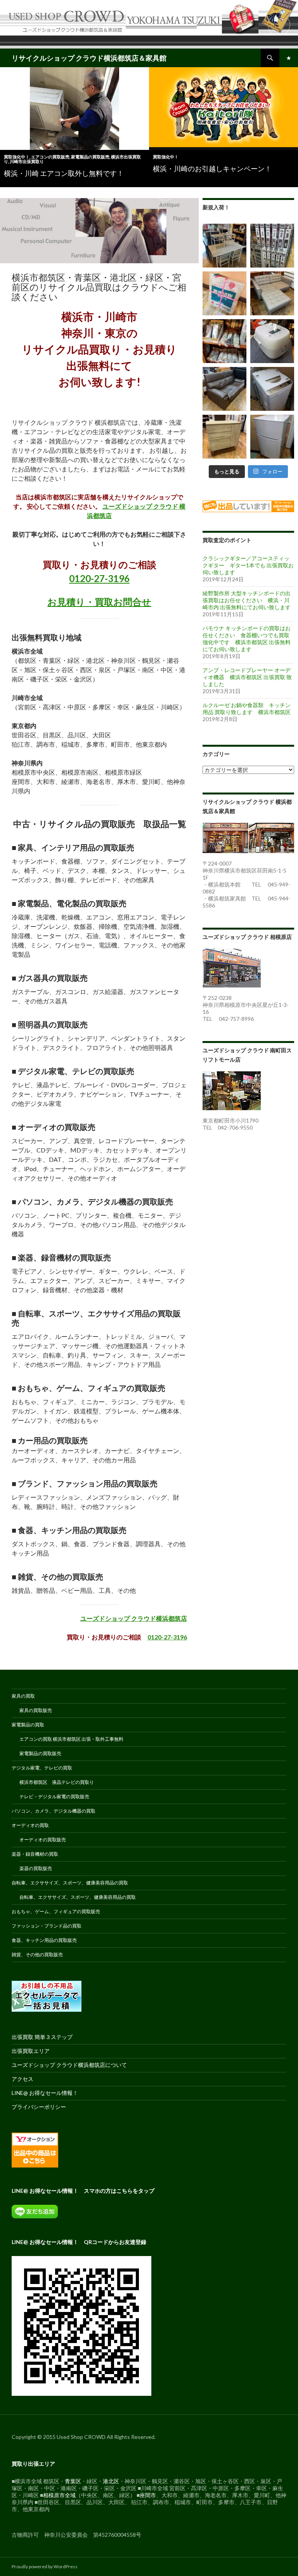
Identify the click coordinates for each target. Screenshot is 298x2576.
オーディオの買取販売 (43, 1840)
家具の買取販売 (36, 1710)
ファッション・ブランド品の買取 (47, 1926)
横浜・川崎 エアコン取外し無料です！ (64, 173)
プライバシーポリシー (39, 2107)
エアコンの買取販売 (50, 157)
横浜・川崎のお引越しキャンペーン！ (212, 169)
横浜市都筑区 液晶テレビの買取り (57, 1782)
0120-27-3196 (99, 578)
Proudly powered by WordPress (45, 2566)
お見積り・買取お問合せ (99, 602)
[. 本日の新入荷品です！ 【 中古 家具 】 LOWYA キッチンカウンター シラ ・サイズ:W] (224, 437)
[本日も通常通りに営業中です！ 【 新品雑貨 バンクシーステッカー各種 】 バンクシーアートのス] (272, 246)
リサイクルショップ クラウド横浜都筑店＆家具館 (89, 58)
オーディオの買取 (30, 1825)
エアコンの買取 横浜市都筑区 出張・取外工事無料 (71, 1739)
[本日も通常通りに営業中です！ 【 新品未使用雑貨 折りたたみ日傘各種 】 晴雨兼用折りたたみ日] (224, 341)
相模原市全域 (59, 2495)
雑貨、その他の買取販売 (37, 1955)
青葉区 (73, 2481)
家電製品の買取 (28, 1725)
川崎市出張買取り (27, 161)
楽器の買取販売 (36, 1868)
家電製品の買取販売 (90, 157)
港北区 (111, 2481)
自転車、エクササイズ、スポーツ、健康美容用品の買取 (70, 1883)
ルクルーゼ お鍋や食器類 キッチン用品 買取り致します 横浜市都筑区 (247, 708)
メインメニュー (289, 58)
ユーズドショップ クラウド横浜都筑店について (69, 2065)
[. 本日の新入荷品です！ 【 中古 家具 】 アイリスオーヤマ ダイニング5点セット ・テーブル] (224, 246)
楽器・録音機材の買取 (35, 1854)
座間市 (148, 2495)
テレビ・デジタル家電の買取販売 (54, 1796)
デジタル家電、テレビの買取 (42, 1768)
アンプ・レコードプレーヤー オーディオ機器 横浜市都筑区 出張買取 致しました (247, 677)
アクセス (23, 2079)
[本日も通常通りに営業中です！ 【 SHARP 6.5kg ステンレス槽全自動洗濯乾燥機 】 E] (272, 389)
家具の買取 (23, 1696)
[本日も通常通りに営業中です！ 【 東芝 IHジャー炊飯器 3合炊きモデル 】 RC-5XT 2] (272, 341)
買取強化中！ (17, 157)
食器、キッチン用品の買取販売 (44, 1940)
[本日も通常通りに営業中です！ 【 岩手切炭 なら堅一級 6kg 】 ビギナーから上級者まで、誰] (224, 293)
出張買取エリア (31, 2051)
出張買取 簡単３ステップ (42, 2037)
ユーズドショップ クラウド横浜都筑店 (134, 1618)
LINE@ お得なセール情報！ (45, 2093)
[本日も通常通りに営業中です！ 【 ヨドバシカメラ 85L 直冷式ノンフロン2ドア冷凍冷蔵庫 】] (272, 437)
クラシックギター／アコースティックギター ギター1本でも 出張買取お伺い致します (248, 565)
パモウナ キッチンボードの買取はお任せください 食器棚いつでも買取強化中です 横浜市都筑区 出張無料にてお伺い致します (247, 639)
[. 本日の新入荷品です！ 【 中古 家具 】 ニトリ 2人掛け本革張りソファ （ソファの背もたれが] (224, 389)
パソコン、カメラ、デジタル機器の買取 (54, 1811)
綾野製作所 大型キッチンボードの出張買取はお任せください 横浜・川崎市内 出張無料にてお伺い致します (247, 600)
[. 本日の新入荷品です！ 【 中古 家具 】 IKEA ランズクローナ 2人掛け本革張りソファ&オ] (272, 293)
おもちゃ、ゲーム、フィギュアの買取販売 (56, 1911)
